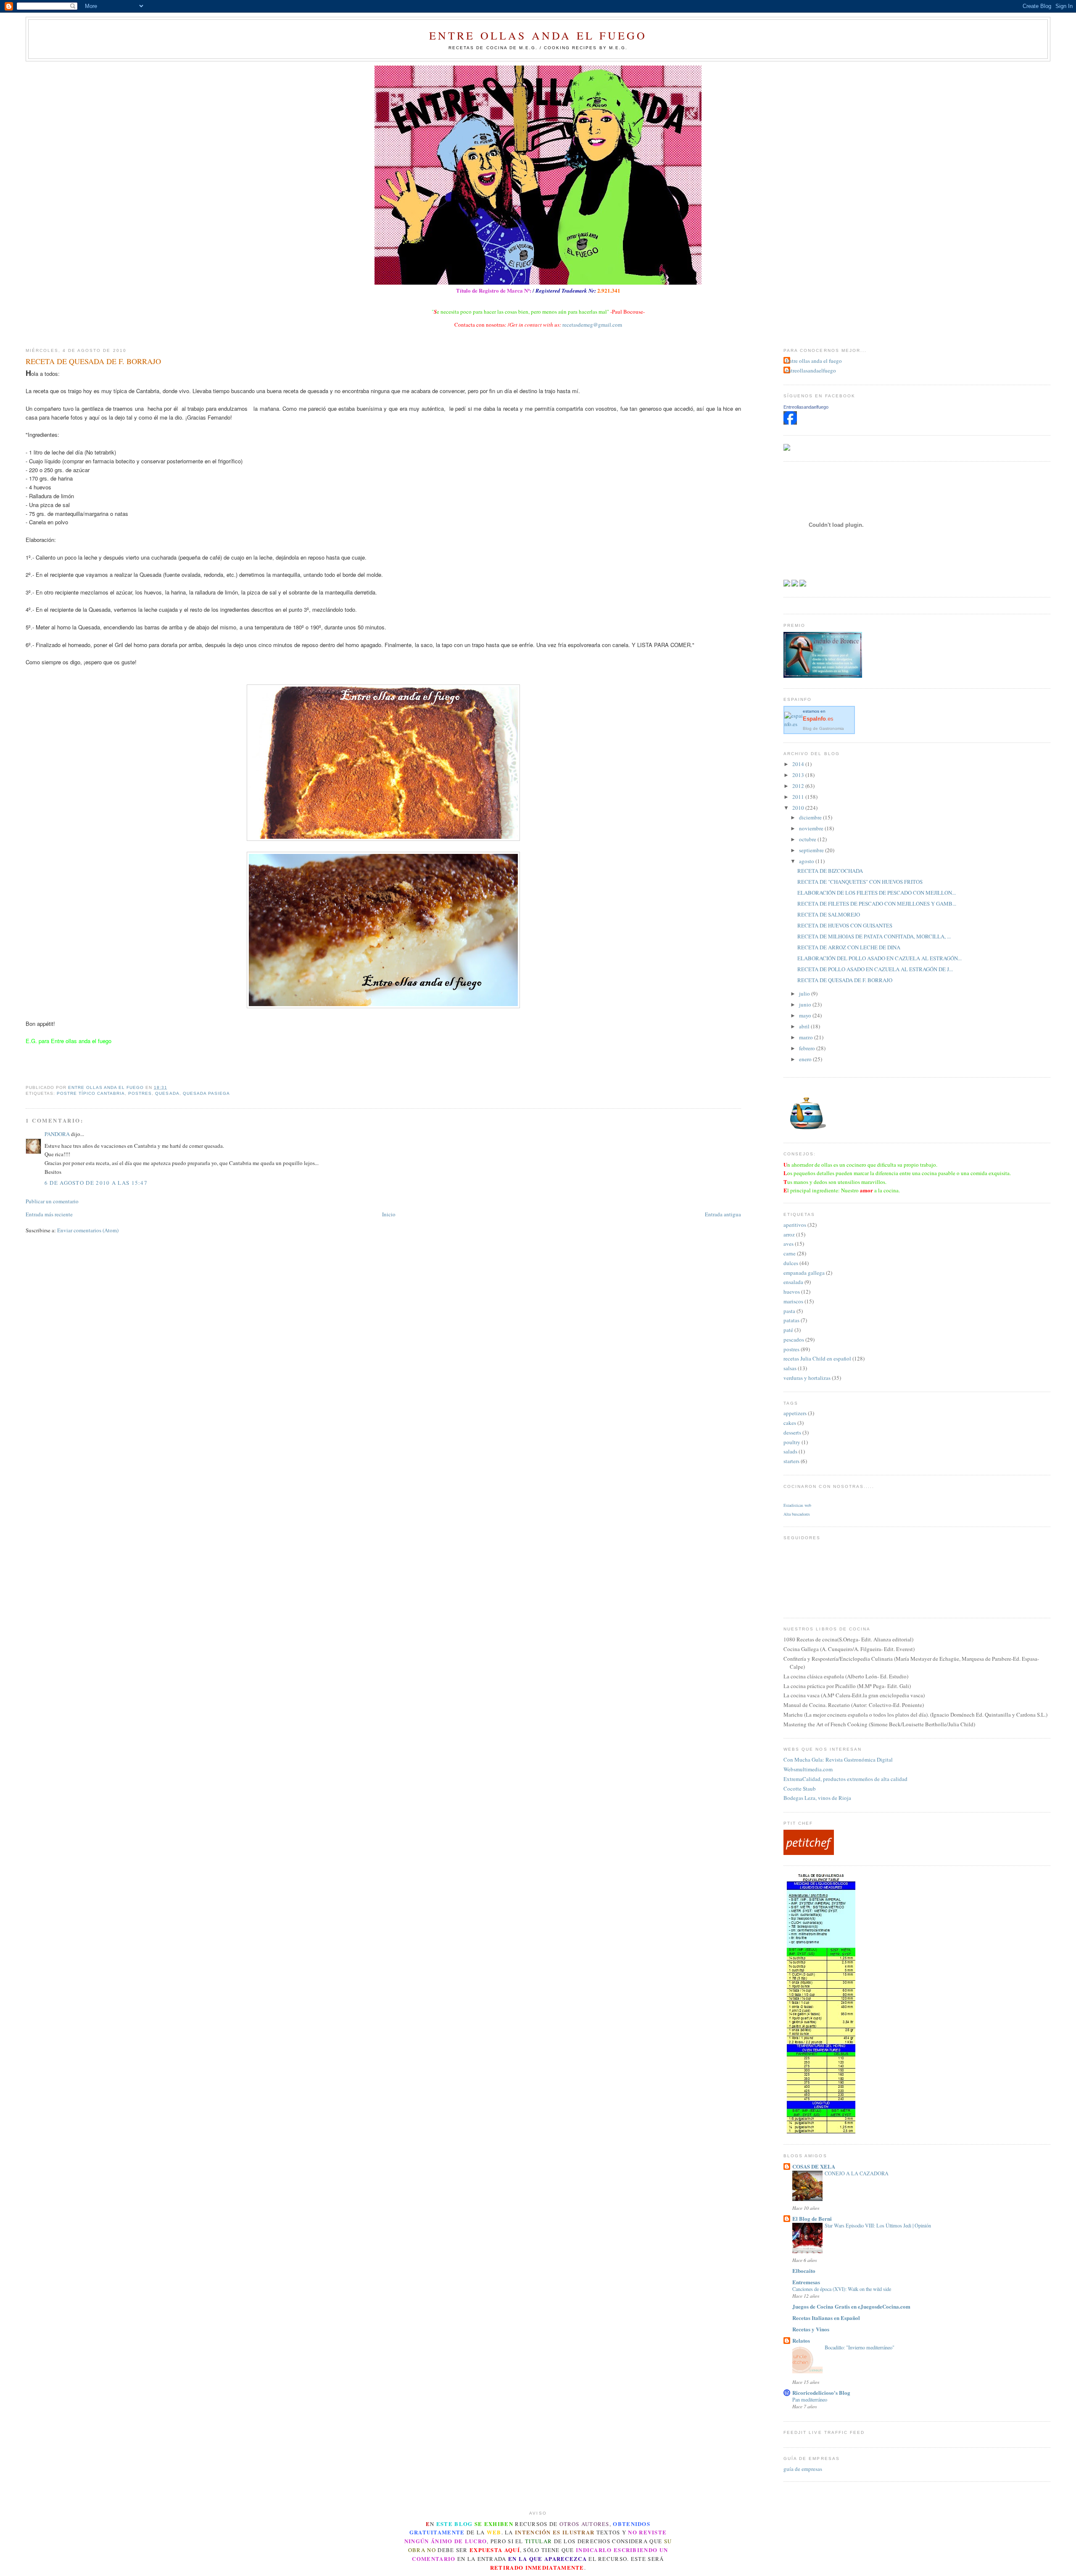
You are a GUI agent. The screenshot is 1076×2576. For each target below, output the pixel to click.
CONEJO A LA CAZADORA (857, 2173)
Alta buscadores (797, 1514)
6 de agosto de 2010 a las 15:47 (96, 1183)
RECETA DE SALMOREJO (829, 914)
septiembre (812, 850)
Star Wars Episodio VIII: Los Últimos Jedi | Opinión (878, 2225)
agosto (807, 861)
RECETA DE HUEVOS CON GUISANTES (845, 925)
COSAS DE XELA (814, 2166)
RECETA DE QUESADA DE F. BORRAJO (845, 980)
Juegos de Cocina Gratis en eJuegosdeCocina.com (851, 2306)
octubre (808, 839)
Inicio (389, 1214)
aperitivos (795, 1225)
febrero (808, 1048)
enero (806, 1059)
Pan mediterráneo (810, 2399)
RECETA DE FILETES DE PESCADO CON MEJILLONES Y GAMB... (877, 904)
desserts (792, 1432)
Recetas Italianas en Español (826, 2318)
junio (806, 1004)
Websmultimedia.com (808, 1769)
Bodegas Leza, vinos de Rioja (817, 1798)
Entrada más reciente (49, 1214)
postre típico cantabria (91, 1093)
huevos (792, 1292)
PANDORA (57, 1134)
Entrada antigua (723, 1214)
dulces (791, 1263)
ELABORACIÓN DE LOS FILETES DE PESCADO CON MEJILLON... (877, 893)
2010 (799, 808)
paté (788, 1330)
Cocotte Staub (800, 1789)
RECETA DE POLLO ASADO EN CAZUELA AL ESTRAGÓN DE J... (875, 969)
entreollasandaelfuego (811, 370)
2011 (799, 797)
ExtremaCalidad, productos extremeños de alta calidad (845, 1779)
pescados (794, 1340)
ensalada (793, 1282)
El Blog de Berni (812, 2218)
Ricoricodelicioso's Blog (821, 2392)
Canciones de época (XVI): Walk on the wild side (842, 2289)
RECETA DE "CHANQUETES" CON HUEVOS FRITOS (860, 882)
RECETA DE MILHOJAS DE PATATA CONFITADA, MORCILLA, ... (874, 936)
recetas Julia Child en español (817, 1358)
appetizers (795, 1413)
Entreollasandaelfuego (806, 407)
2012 (799, 786)
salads (790, 1451)
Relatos (801, 2340)
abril (805, 1026)
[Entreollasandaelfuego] (790, 422)
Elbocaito (804, 2271)
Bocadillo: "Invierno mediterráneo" (860, 2347)
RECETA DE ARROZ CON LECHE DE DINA (849, 947)
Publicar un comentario (52, 1201)
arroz (789, 1234)
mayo (806, 1015)
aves (789, 1244)
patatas (791, 1320)
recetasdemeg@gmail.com (592, 325)
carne (790, 1253)
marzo (807, 1037)
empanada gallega (804, 1273)
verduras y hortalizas (807, 1378)
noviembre (812, 828)
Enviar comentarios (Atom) (88, 1230)
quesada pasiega (206, 1093)
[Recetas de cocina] (809, 1853)
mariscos (793, 1301)
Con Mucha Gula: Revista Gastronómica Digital (838, 1760)
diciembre (811, 817)
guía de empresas (803, 2469)
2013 (799, 775)
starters (791, 1461)
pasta (789, 1311)
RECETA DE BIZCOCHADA (830, 871)
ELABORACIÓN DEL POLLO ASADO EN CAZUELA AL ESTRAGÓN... (880, 958)
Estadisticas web (797, 1505)
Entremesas (806, 2282)
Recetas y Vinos (811, 2329)
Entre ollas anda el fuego (538, 35)
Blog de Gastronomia (823, 728)
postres (140, 1093)
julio (805, 993)
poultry (792, 1442)
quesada (167, 1093)
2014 (799, 764)
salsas (790, 1368)
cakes (790, 1423)
